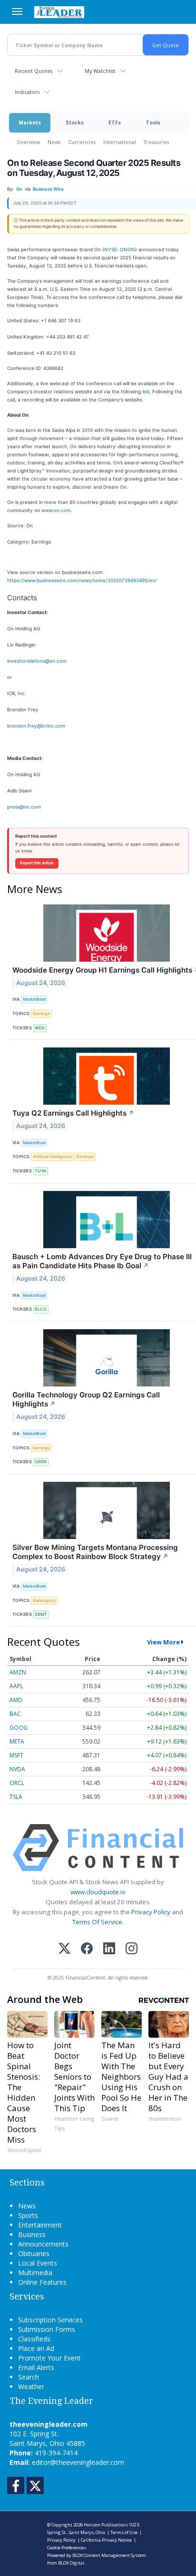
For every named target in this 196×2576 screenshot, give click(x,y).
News (54, 142)
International (120, 142)
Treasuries (156, 142)
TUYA (40, 1171)
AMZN (18, 1672)
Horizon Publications (106, 2525)
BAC (15, 1714)
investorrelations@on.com (37, 661)
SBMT (41, 1614)
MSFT (16, 1755)
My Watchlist (100, 71)
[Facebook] (87, 1949)
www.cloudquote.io (98, 1892)
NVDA (17, 1769)
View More (163, 1642)
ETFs (115, 122)
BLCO (41, 1309)
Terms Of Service (97, 1922)
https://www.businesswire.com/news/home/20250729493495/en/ (82, 580)
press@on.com (24, 807)
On (10, 430)
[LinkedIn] (109, 1949)
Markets (30, 122)
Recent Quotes (34, 71)
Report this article (37, 863)
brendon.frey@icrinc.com (36, 726)
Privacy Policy (151, 1912)
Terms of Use (124, 2532)
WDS (40, 1028)
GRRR (41, 1462)
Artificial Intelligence (52, 1156)
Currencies (82, 142)
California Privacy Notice (106, 2540)
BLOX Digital (71, 2563)
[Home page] (59, 12)
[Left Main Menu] (17, 11)
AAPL (16, 1686)
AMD (16, 1700)
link (146, 391)
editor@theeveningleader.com (78, 2462)
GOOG (19, 1728)
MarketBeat (34, 999)
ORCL (17, 1783)
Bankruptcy (44, 1600)
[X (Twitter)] (64, 1949)
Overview (28, 142)
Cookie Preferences (67, 2548)
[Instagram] (132, 1949)
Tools (153, 122)
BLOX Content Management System (109, 2555)
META (17, 1741)
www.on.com (56, 510)
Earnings (41, 1013)
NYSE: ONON (120, 249)
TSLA (16, 1797)
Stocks (75, 122)
